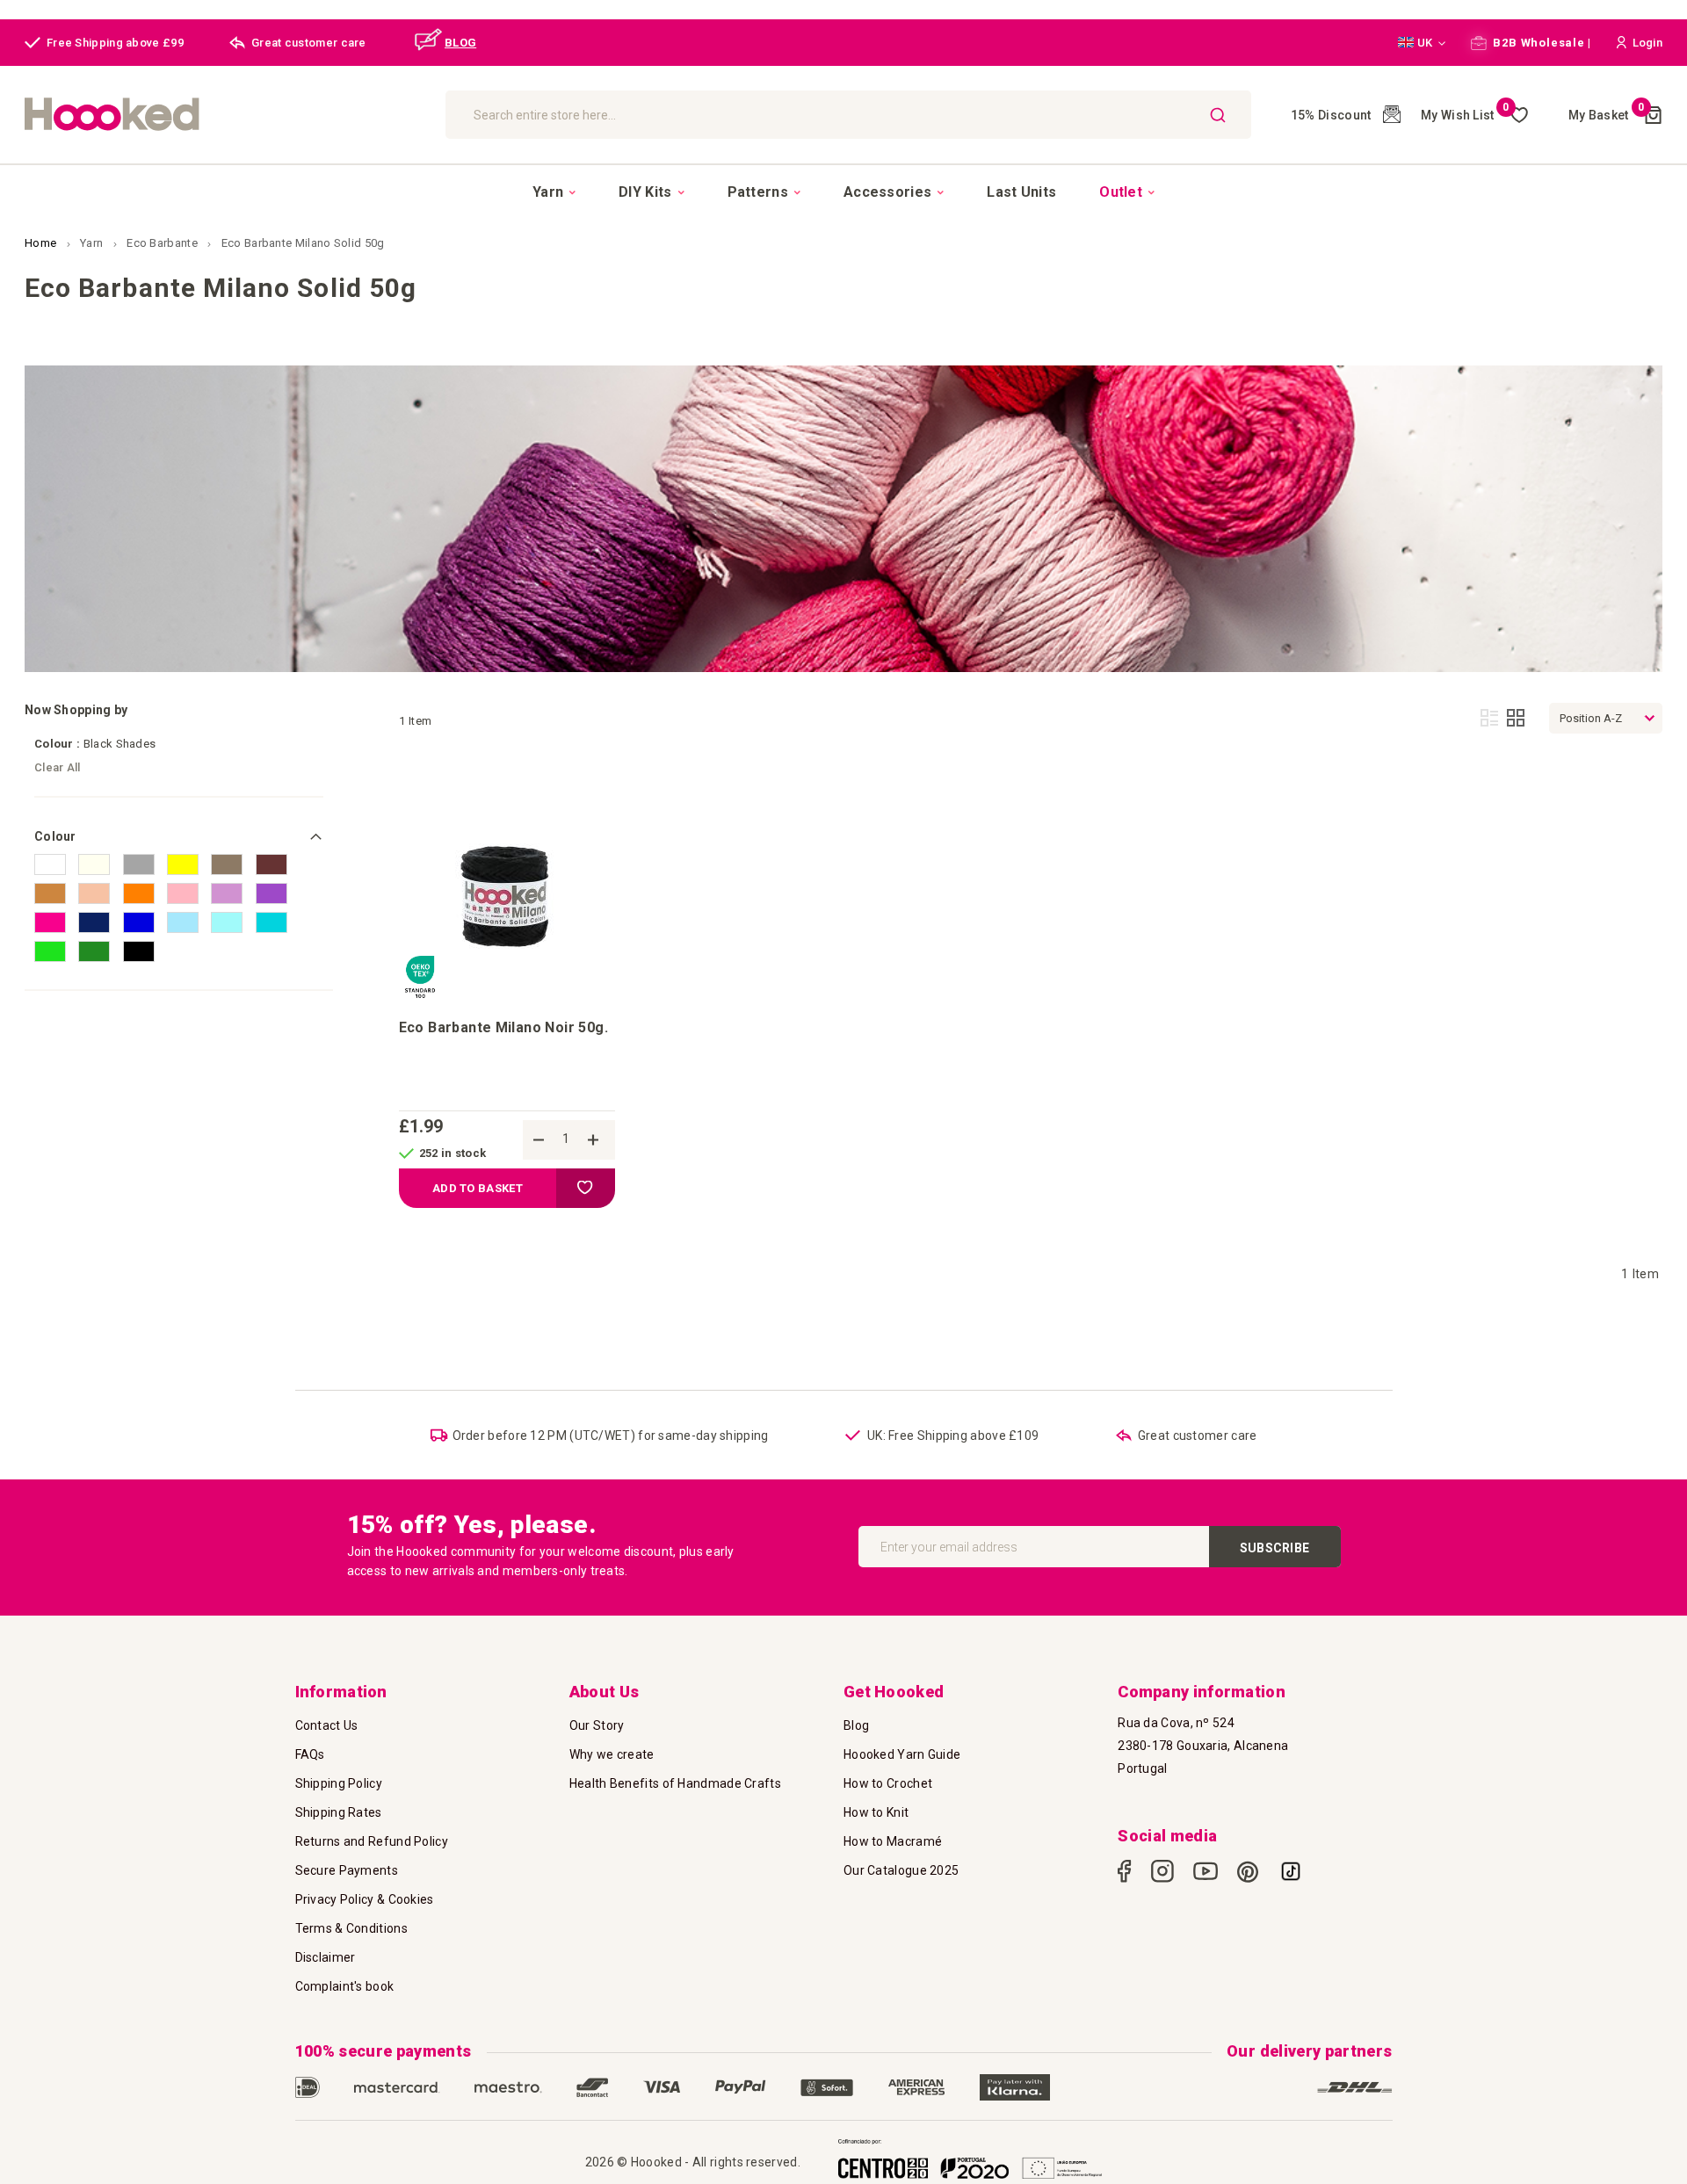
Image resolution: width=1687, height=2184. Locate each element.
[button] (1422, 43)
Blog (856, 1725)
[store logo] (226, 115)
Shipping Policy (339, 1783)
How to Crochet (888, 1783)
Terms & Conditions (351, 1928)
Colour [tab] (55, 836)
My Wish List (1465, 115)
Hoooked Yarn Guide (902, 1754)
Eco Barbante (163, 243)
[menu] (843, 192)
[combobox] (848, 115)
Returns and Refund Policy (372, 1841)
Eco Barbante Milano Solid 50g (303, 243)
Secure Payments (347, 1870)
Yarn (93, 243)
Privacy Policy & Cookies (365, 1899)
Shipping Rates (339, 1812)
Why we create (612, 1754)
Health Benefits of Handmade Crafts (675, 1783)
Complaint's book (345, 1986)
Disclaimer (326, 1957)
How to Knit (876, 1812)
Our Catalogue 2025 (901, 1870)
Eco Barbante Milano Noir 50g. (503, 1027)
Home (42, 243)
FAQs (310, 1754)
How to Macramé (893, 1841)
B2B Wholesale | (1541, 43)
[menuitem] (554, 192)
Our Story (597, 1725)
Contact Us (327, 1725)
